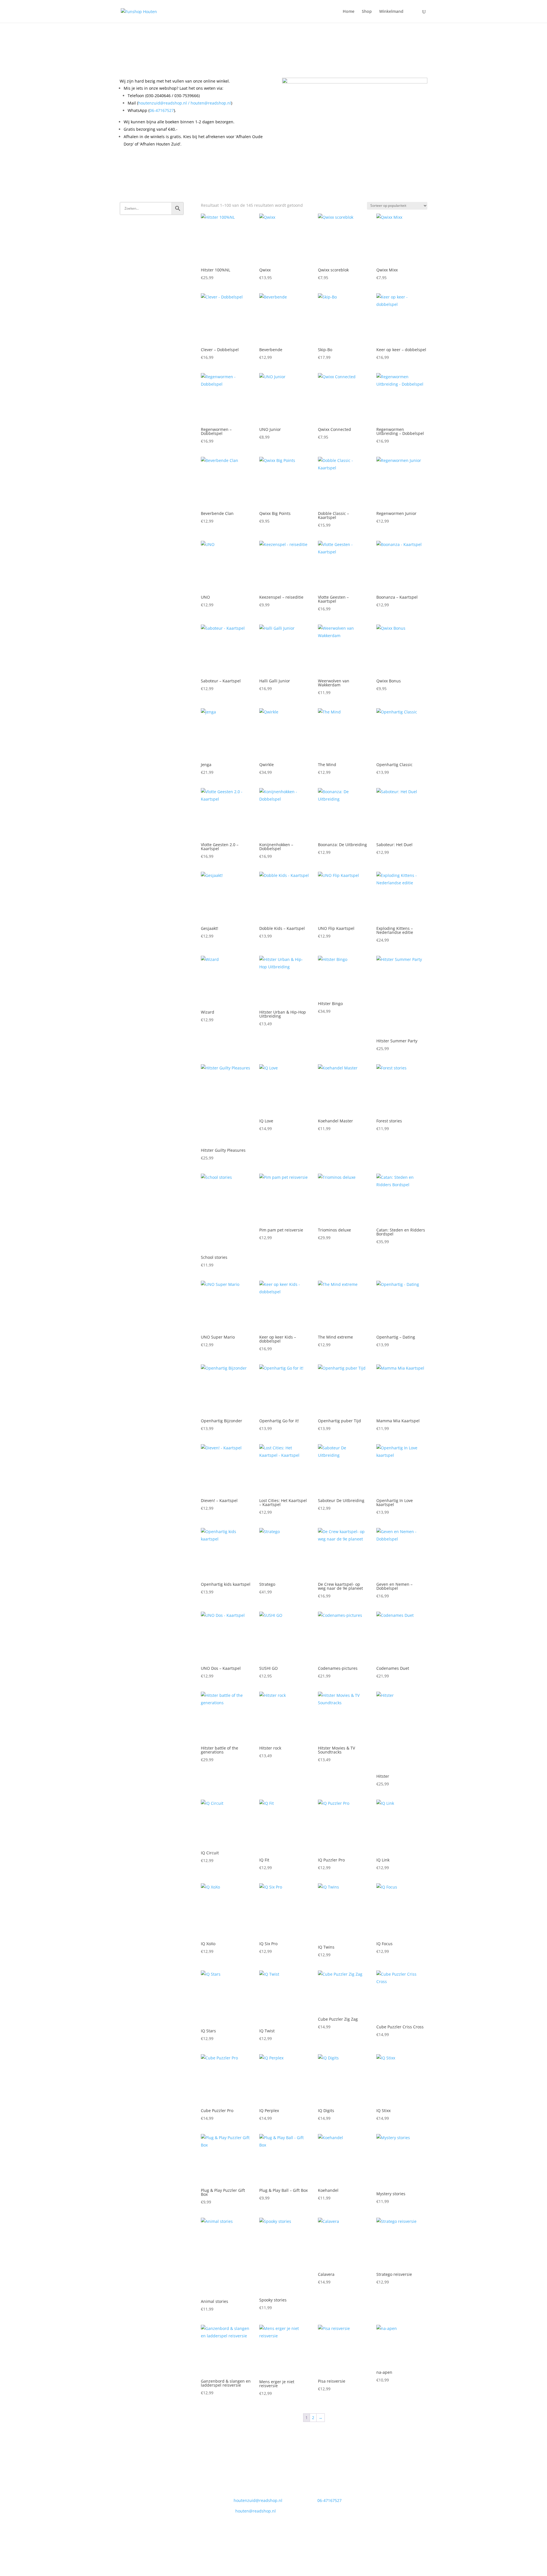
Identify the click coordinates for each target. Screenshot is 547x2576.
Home (349, 12)
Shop (367, 12)
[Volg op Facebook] (368, 2495)
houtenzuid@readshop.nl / (164, 103)
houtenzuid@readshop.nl (258, 2500)
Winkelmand (391, 12)
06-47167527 (162, 110)
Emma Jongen (240, 2540)
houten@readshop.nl (211, 103)
